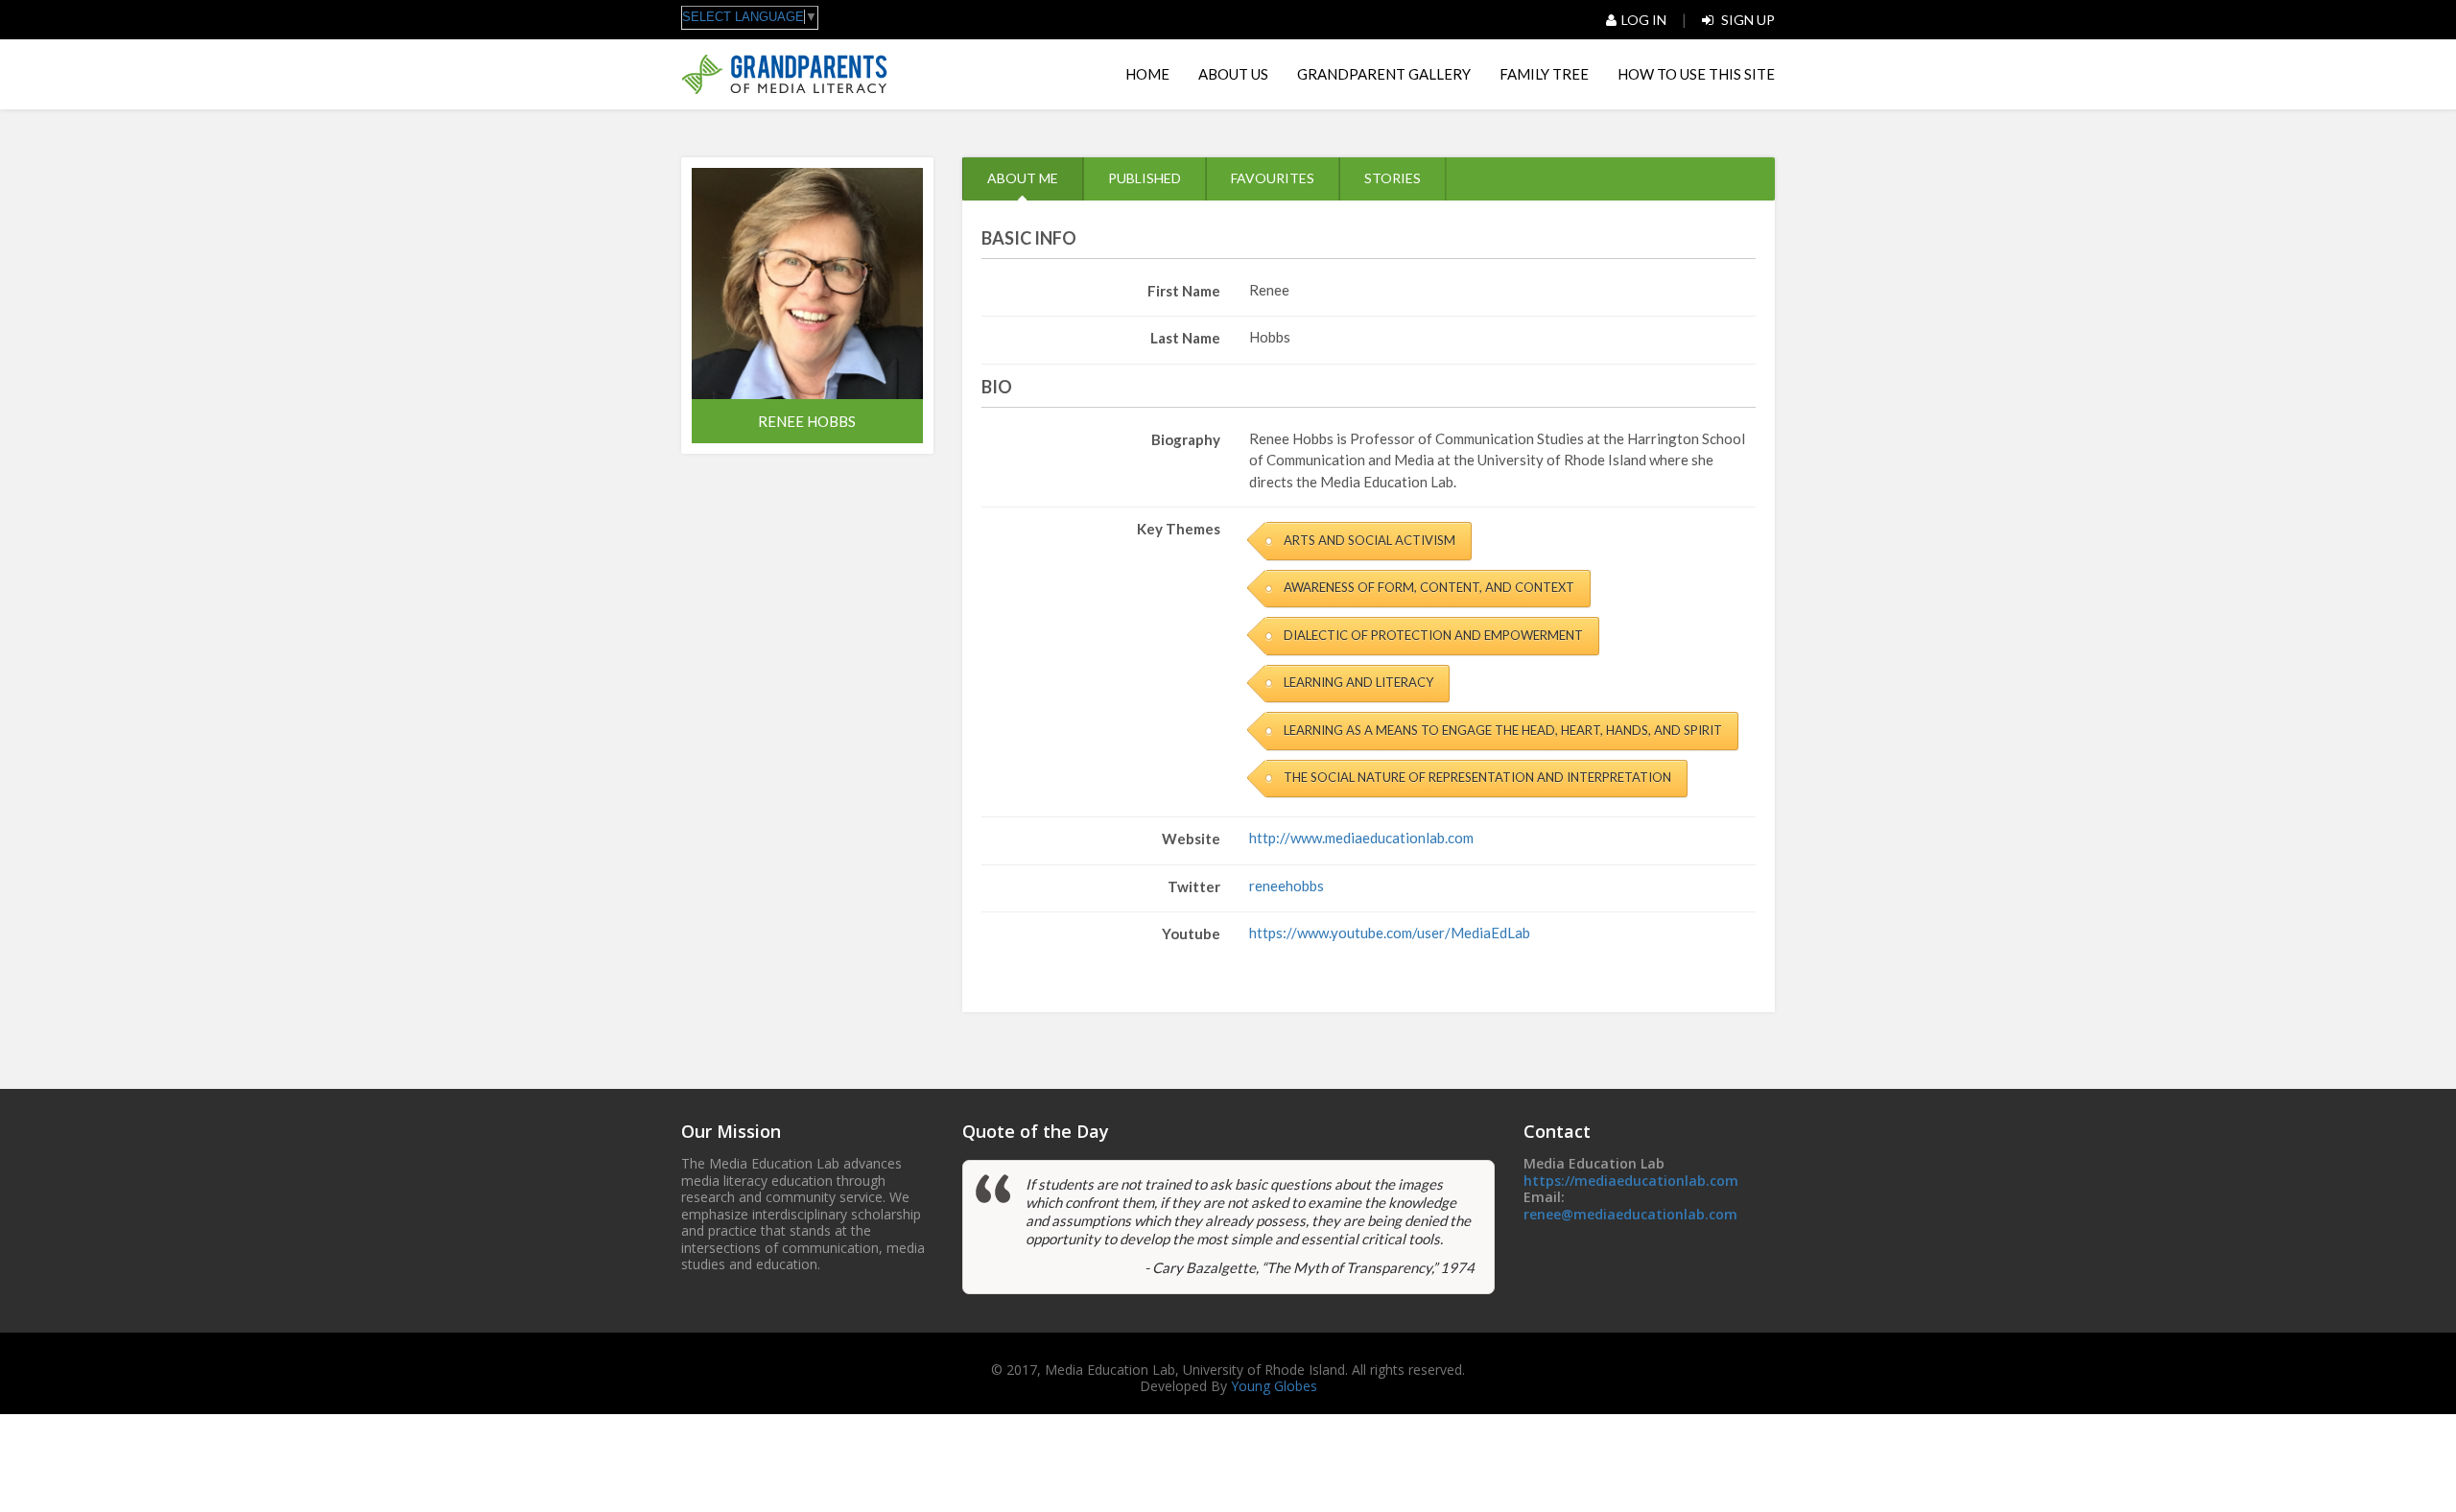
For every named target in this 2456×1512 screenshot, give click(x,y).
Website (1191, 839)
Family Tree (1544, 74)
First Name (1184, 291)
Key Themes (1179, 529)
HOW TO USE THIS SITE (1696, 74)
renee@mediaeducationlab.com (1630, 1214)
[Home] (784, 74)
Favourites (1273, 178)
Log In (1644, 20)
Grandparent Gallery (1384, 74)
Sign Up (1747, 20)
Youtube (1191, 933)
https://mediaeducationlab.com (1631, 1181)
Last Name (1185, 338)
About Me (1023, 178)
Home (1147, 74)
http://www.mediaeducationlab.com (1361, 838)
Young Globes (1274, 1386)
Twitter (1194, 886)
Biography (1186, 439)
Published (1145, 178)
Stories (1393, 178)
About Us (1233, 74)
